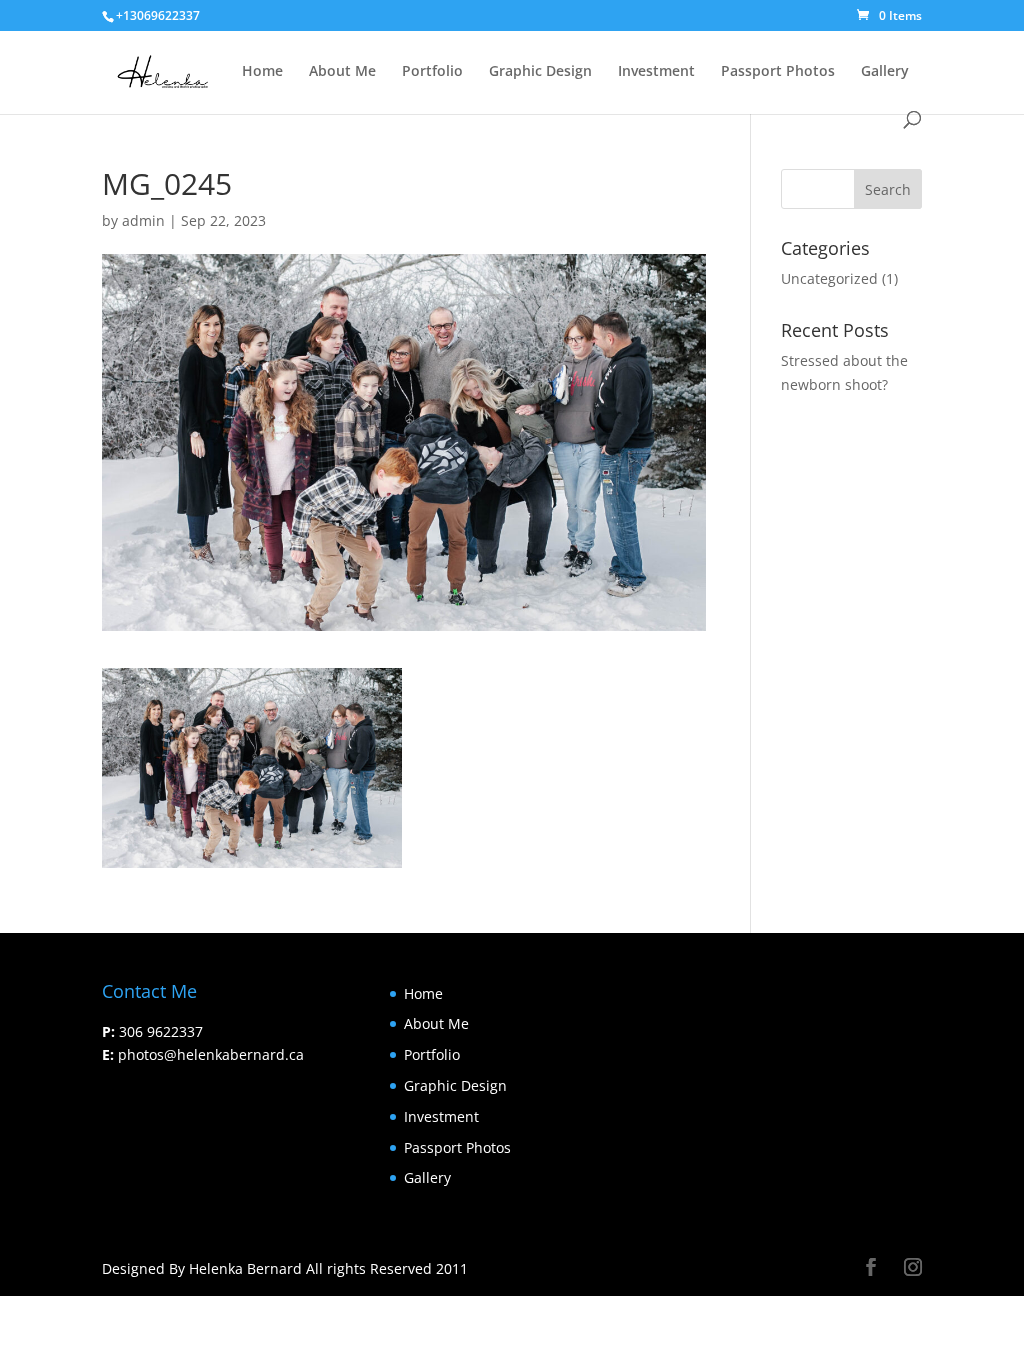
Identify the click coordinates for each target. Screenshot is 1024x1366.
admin (143, 220)
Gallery (885, 72)
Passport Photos (778, 72)
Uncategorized (829, 278)
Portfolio (432, 72)
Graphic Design (540, 72)
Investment (656, 72)
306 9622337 (161, 1031)
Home (262, 72)
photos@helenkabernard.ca (211, 1054)
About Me (342, 72)
